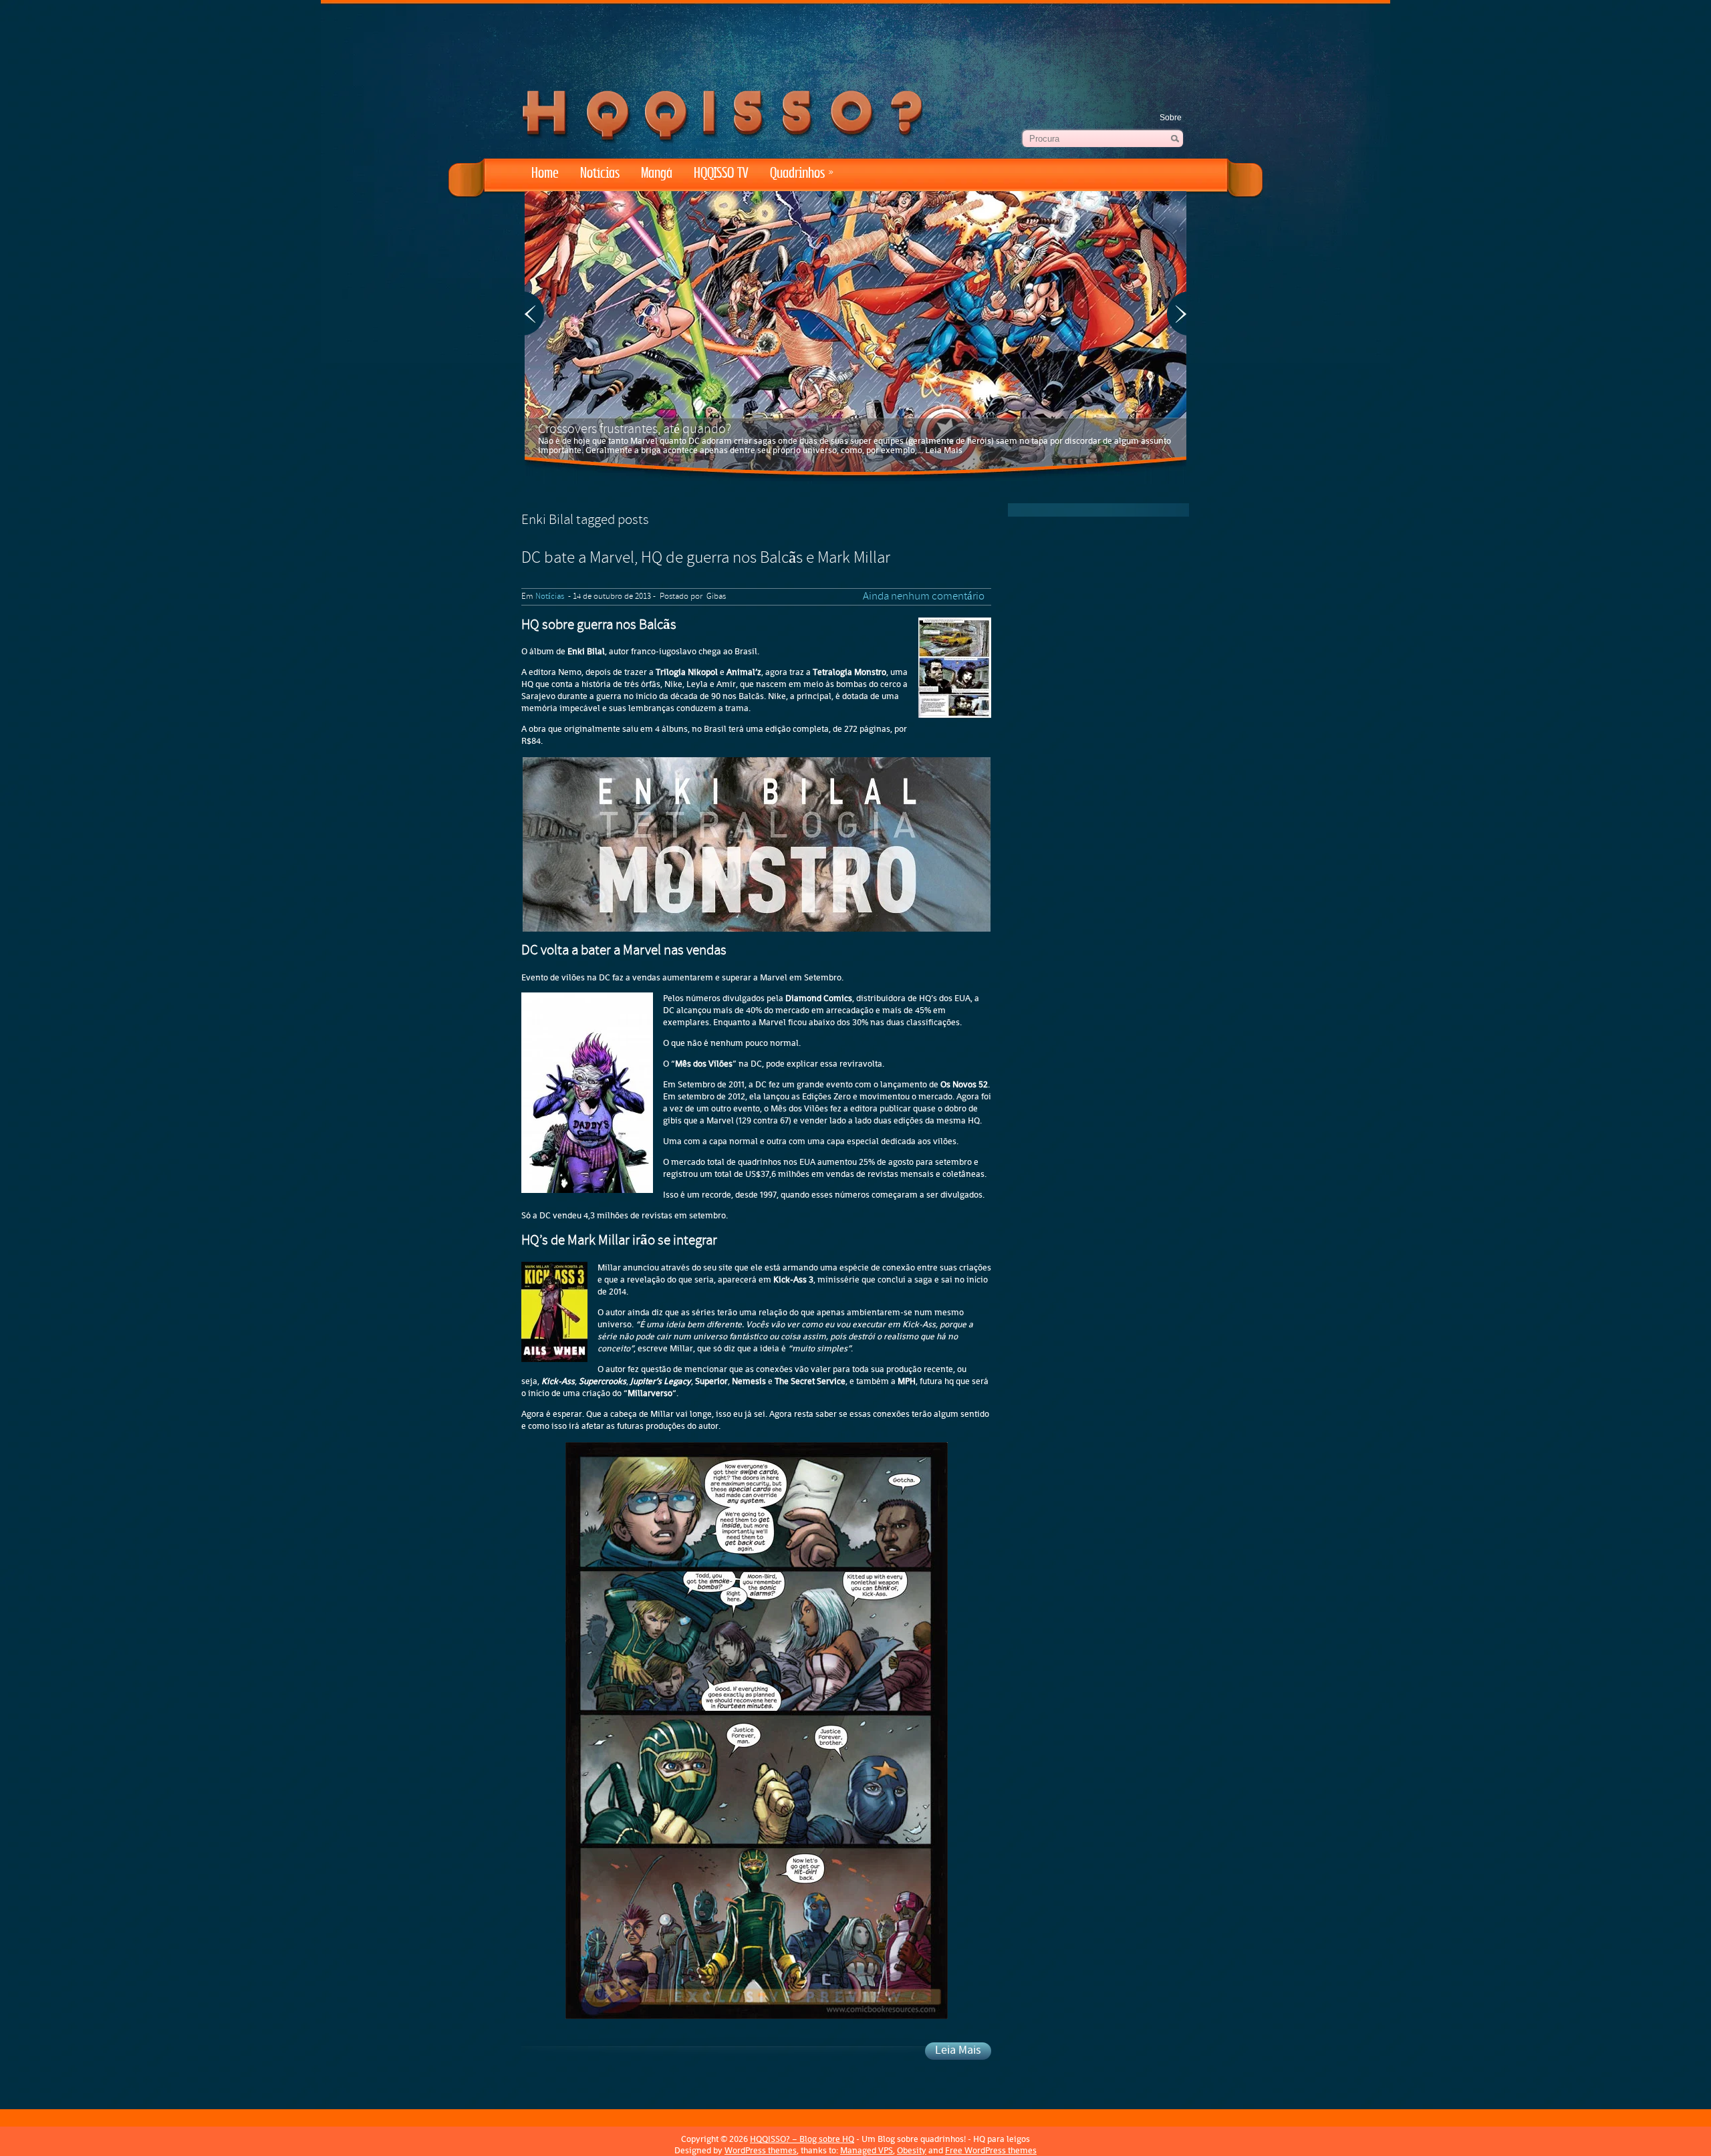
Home (545, 173)
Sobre (1171, 118)
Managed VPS (867, 2150)
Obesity (912, 2150)
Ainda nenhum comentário (924, 597)
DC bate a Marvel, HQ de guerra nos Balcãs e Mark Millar (706, 559)
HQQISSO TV (721, 173)
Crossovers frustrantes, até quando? (635, 430)
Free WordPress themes (991, 2150)
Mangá (657, 173)
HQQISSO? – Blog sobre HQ (802, 2139)
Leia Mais (944, 450)
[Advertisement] (855, 40)
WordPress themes (761, 2150)
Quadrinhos (802, 173)
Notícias (600, 173)
